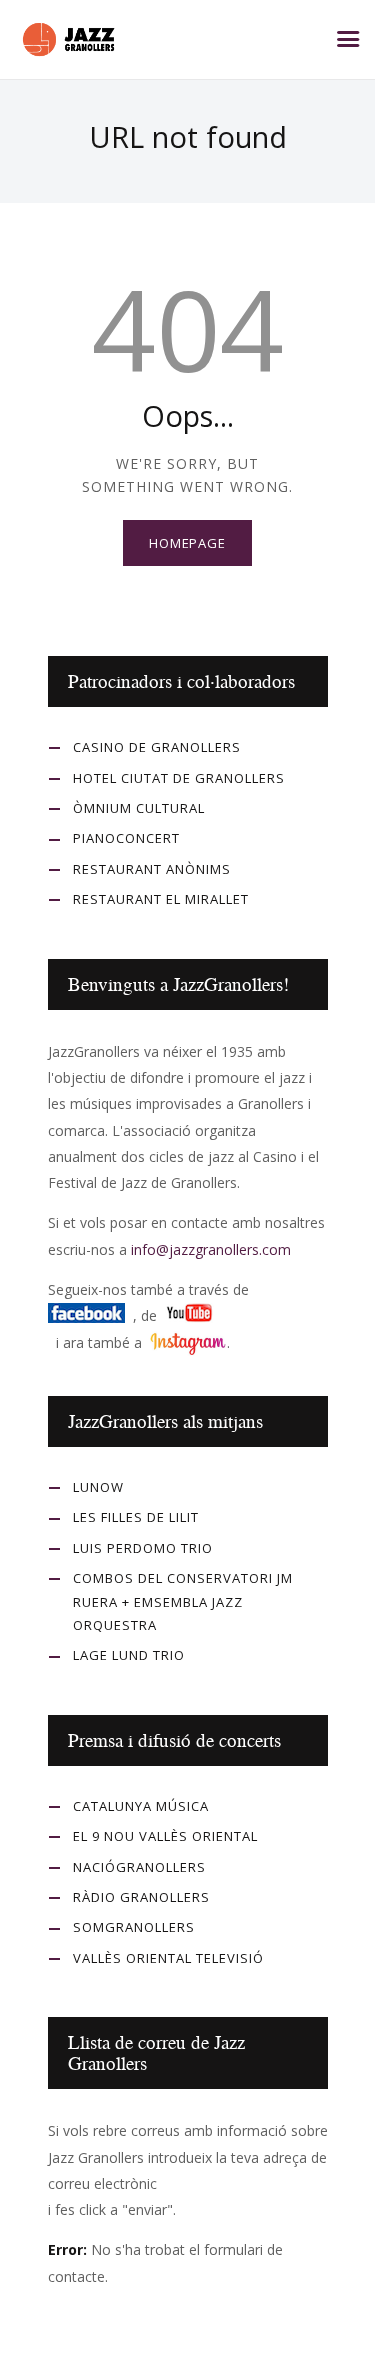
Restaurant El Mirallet (161, 899)
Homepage (187, 543)
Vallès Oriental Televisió (168, 1958)
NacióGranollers (139, 1867)
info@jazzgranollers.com (211, 1249)
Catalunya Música (141, 1806)
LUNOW (98, 1487)
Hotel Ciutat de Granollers (179, 778)
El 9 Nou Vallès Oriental (165, 1836)
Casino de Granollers (157, 747)
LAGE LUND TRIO (129, 1655)
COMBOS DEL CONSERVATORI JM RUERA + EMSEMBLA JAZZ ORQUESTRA (183, 1601)
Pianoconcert (126, 838)
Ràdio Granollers (141, 1897)
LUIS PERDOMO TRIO (143, 1548)
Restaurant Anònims (152, 869)
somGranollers (134, 1927)
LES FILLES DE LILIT (136, 1517)
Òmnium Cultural (139, 808)
